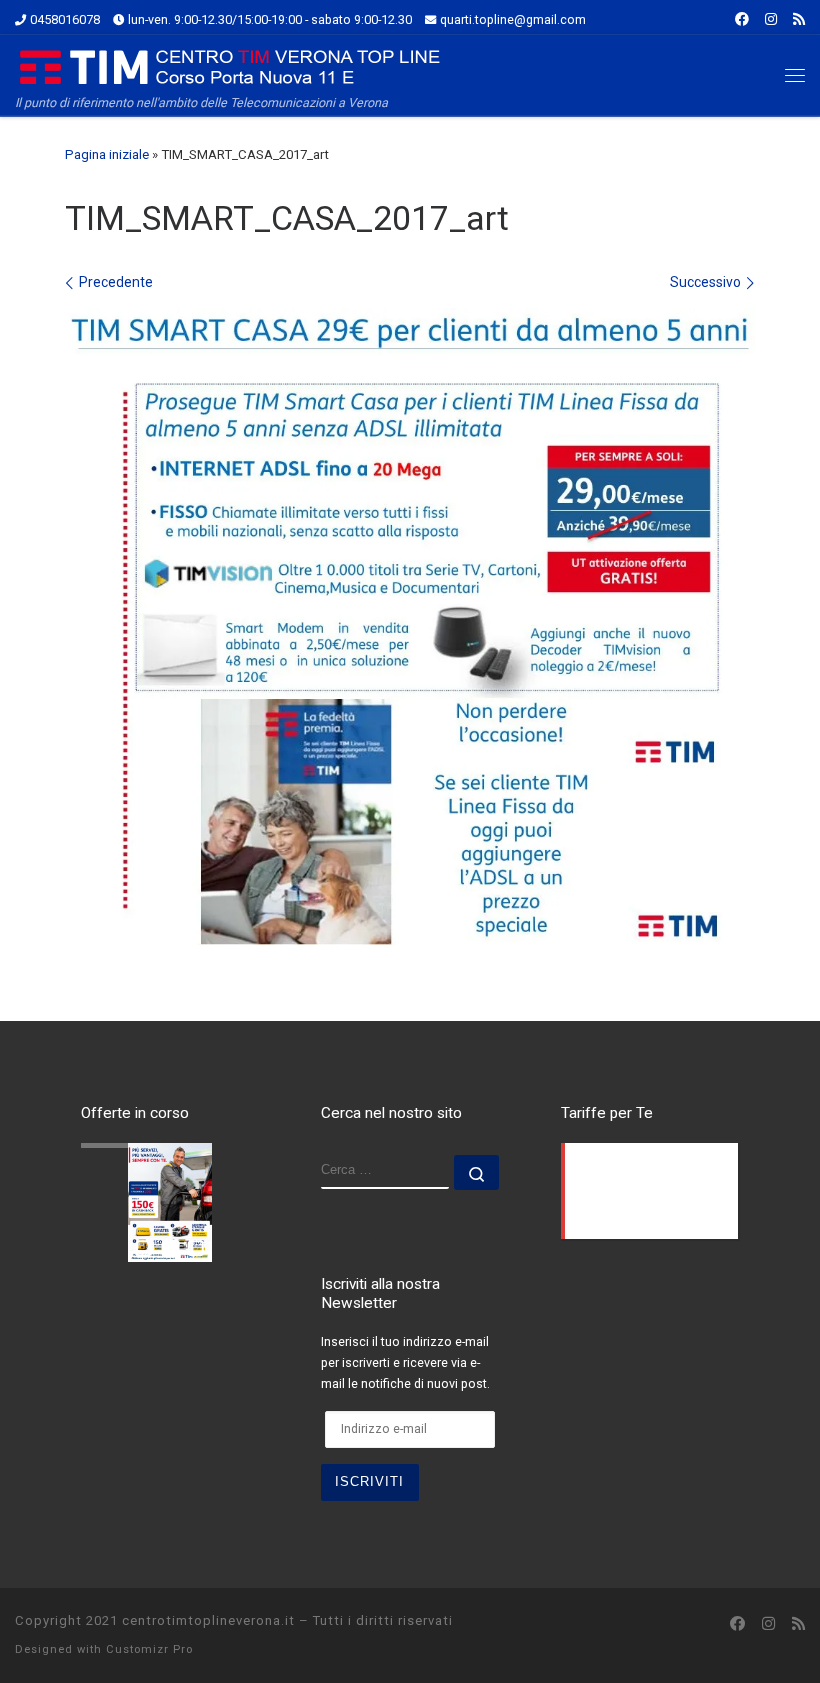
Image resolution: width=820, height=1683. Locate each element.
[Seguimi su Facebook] (742, 20)
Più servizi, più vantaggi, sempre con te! (150, 1147)
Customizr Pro (149, 1649)
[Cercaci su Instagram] (771, 20)
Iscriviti (369, 1482)
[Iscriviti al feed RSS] (799, 20)
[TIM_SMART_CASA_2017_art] (410, 626)
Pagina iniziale (107, 154)
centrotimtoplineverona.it (208, 1620)
